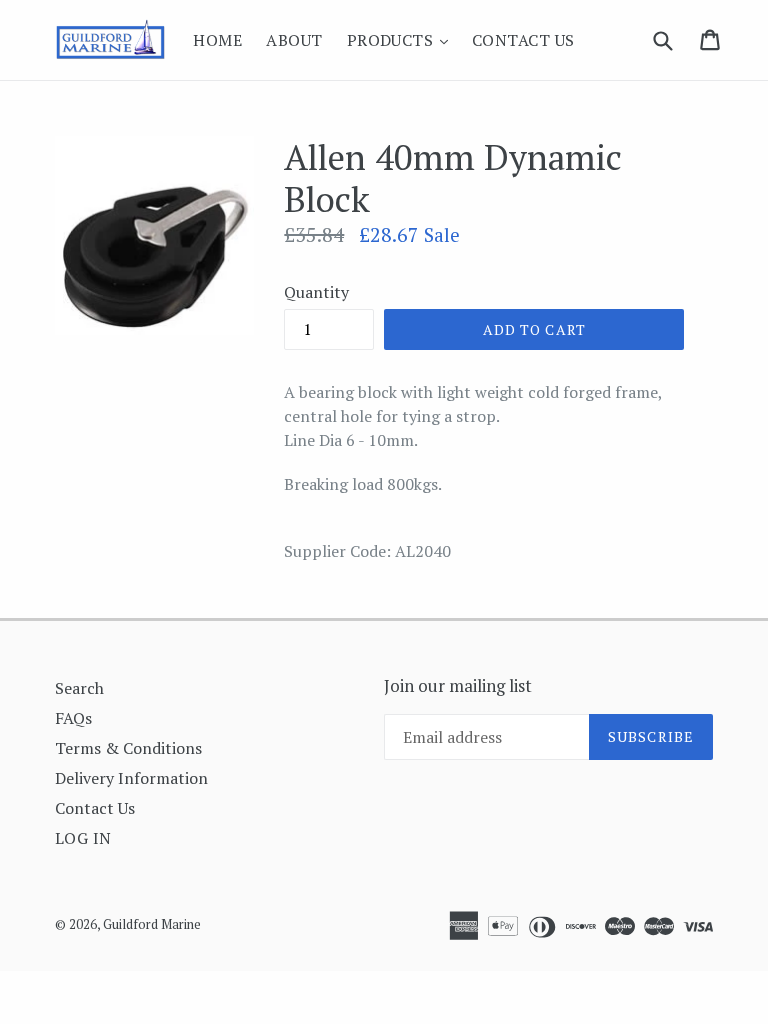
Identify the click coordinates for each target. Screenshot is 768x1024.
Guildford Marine (152, 924)
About (294, 40)
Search (79, 688)
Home (217, 40)
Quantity (316, 292)
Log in (83, 838)
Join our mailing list (458, 686)
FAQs (73, 718)
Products (402, 39)
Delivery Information (131, 778)
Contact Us (523, 40)
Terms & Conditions (128, 748)
